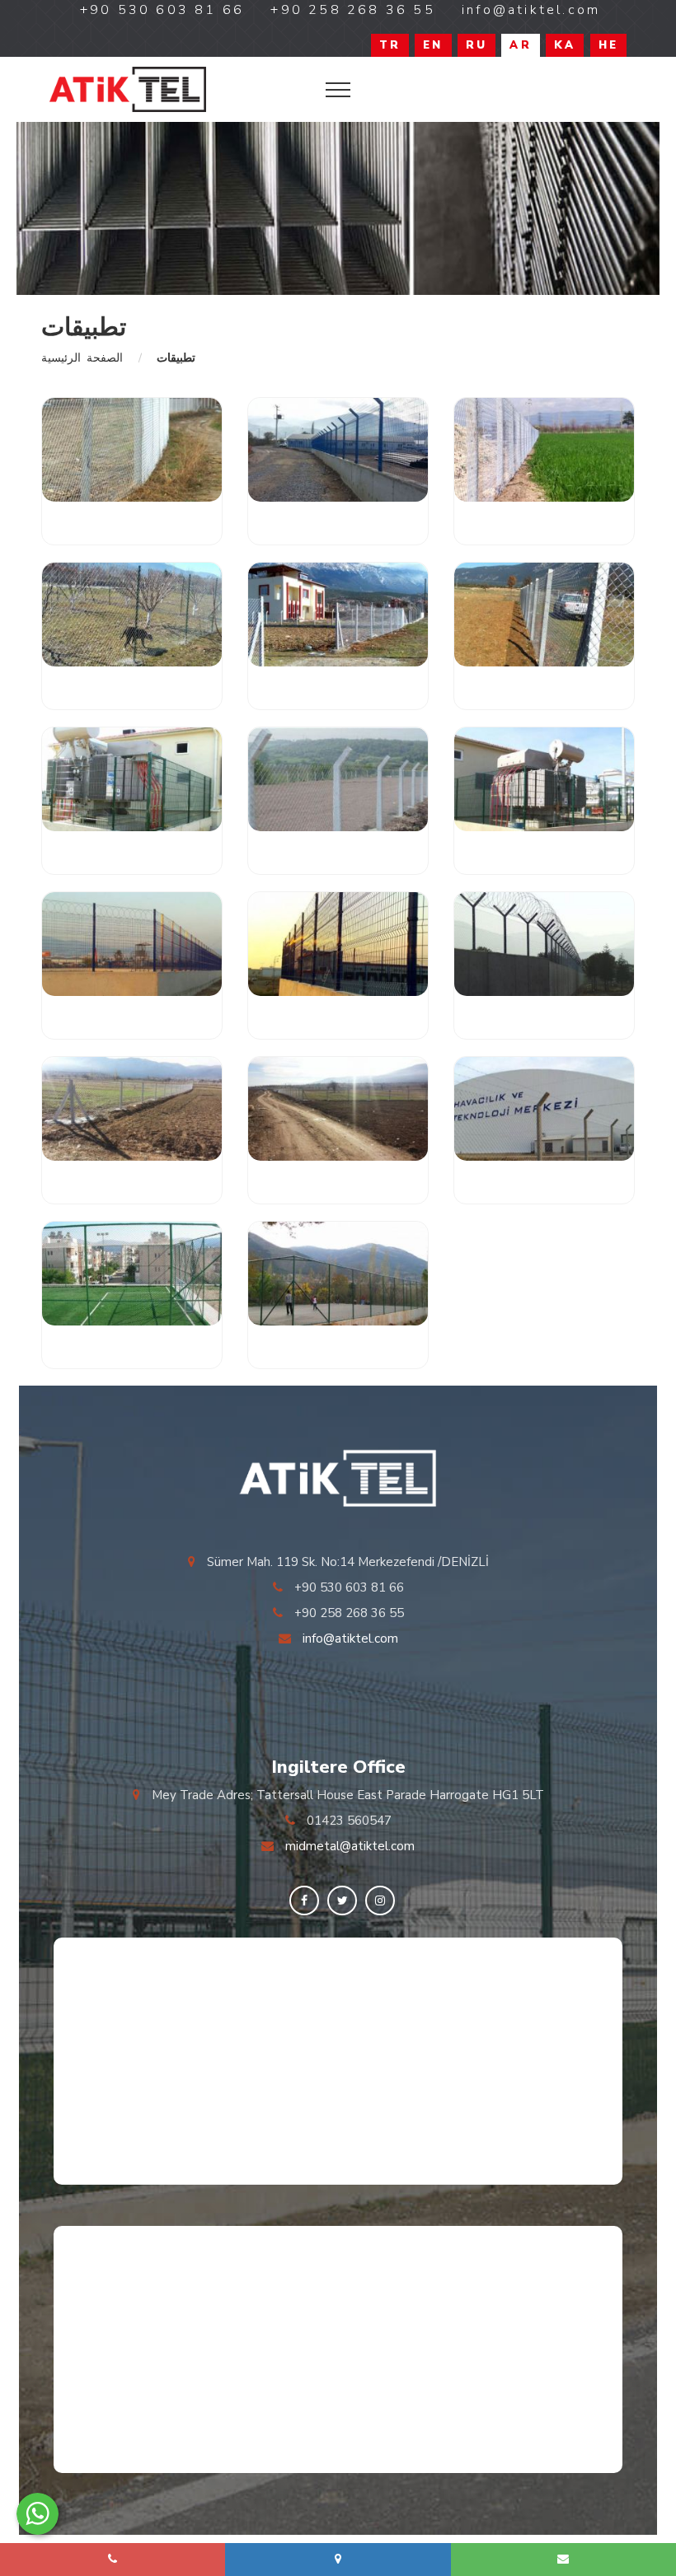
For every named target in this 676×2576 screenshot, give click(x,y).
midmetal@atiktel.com (350, 1846)
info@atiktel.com (350, 1639)
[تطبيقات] (128, 89)
